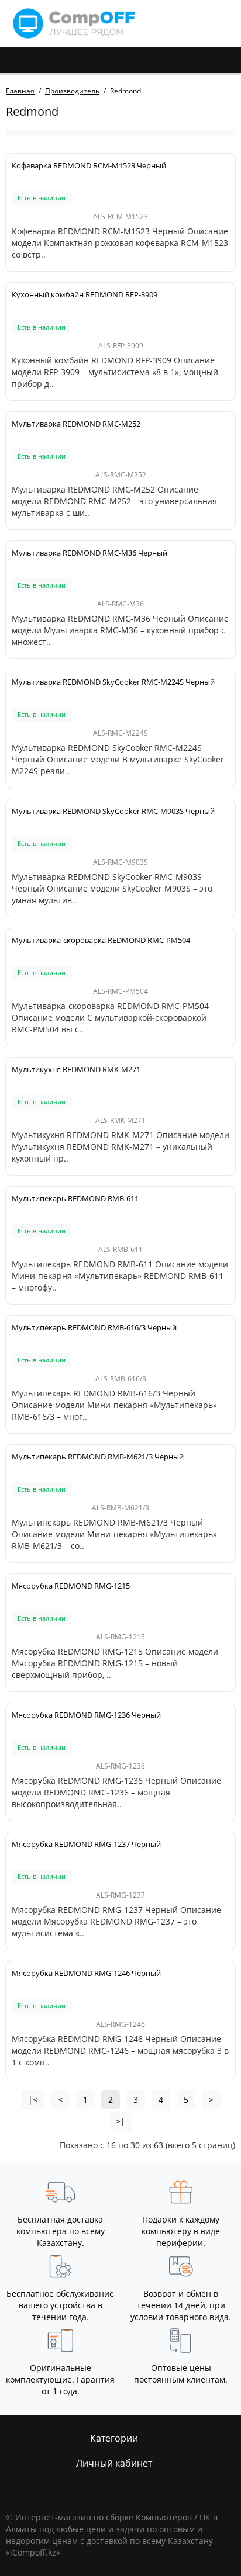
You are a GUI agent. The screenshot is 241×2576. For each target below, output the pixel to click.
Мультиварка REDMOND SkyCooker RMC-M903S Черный (113, 811)
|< (33, 2100)
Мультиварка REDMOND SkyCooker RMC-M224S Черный (113, 682)
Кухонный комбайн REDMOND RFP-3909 (85, 294)
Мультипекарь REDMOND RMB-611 (75, 1198)
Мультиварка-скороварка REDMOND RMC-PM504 (101, 940)
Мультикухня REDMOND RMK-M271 (76, 1069)
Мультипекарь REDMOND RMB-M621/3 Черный (98, 1457)
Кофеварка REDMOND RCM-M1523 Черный (89, 165)
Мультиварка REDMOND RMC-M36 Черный (89, 553)
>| (120, 2121)
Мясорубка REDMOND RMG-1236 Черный (86, 1715)
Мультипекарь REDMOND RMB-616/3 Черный (94, 1327)
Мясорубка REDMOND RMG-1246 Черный (86, 1973)
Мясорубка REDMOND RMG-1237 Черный (86, 1844)
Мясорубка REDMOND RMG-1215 (71, 1586)
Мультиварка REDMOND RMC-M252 (76, 424)
